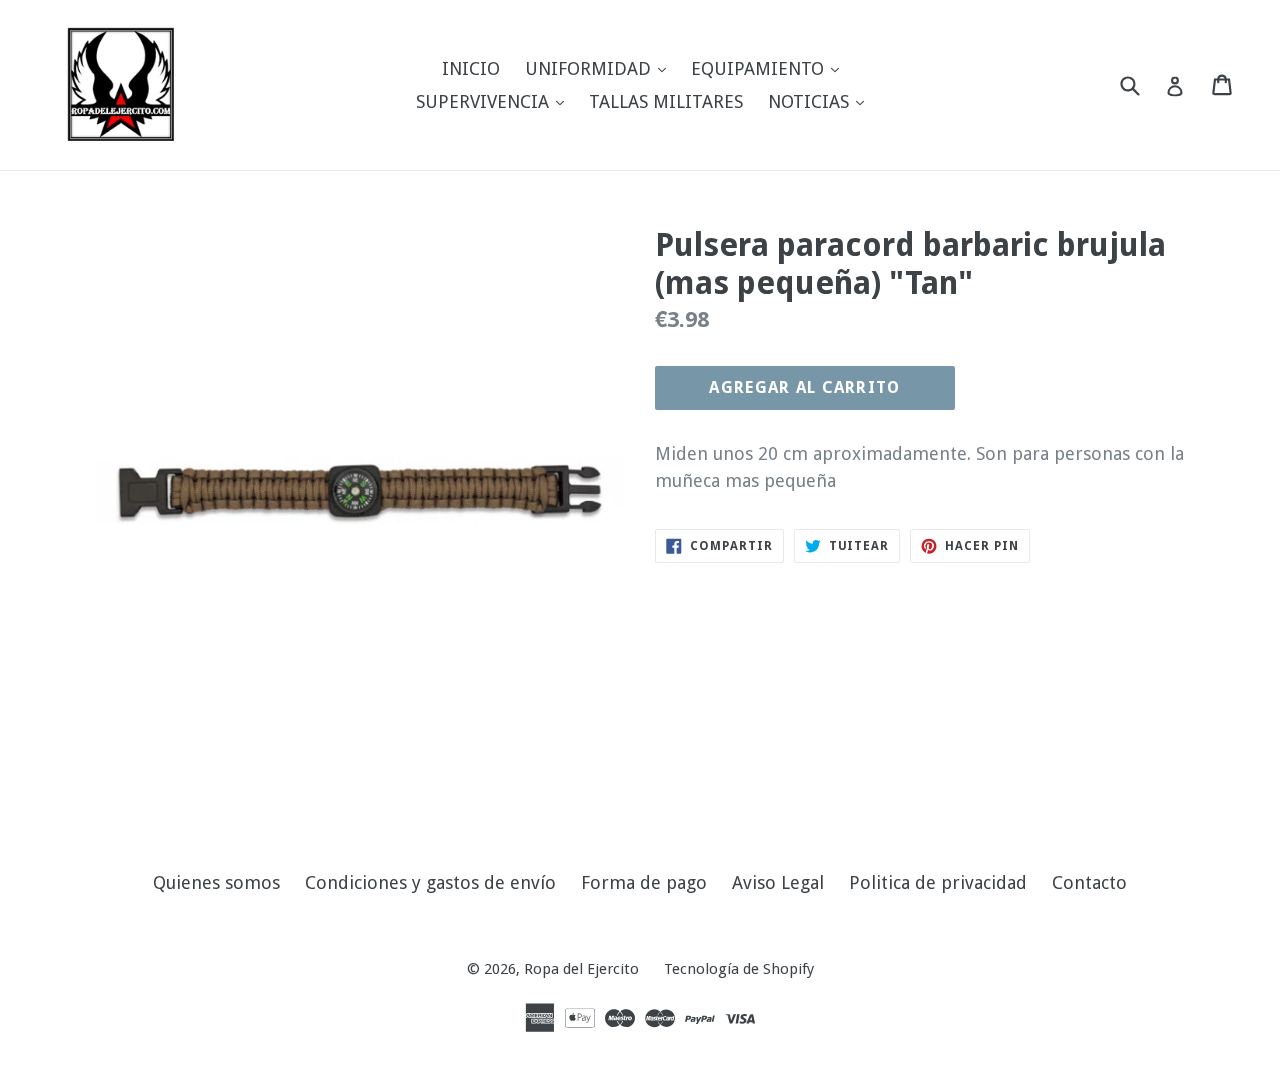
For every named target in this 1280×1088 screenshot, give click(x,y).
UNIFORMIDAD (600, 68)
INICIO (471, 68)
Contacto (1089, 882)
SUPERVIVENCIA (495, 101)
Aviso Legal (778, 882)
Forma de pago (644, 882)
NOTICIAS (821, 101)
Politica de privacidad (938, 882)
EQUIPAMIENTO (770, 68)
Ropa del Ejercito (581, 969)
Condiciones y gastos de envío (430, 882)
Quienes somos (216, 882)
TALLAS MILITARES (666, 101)
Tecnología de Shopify (739, 969)
